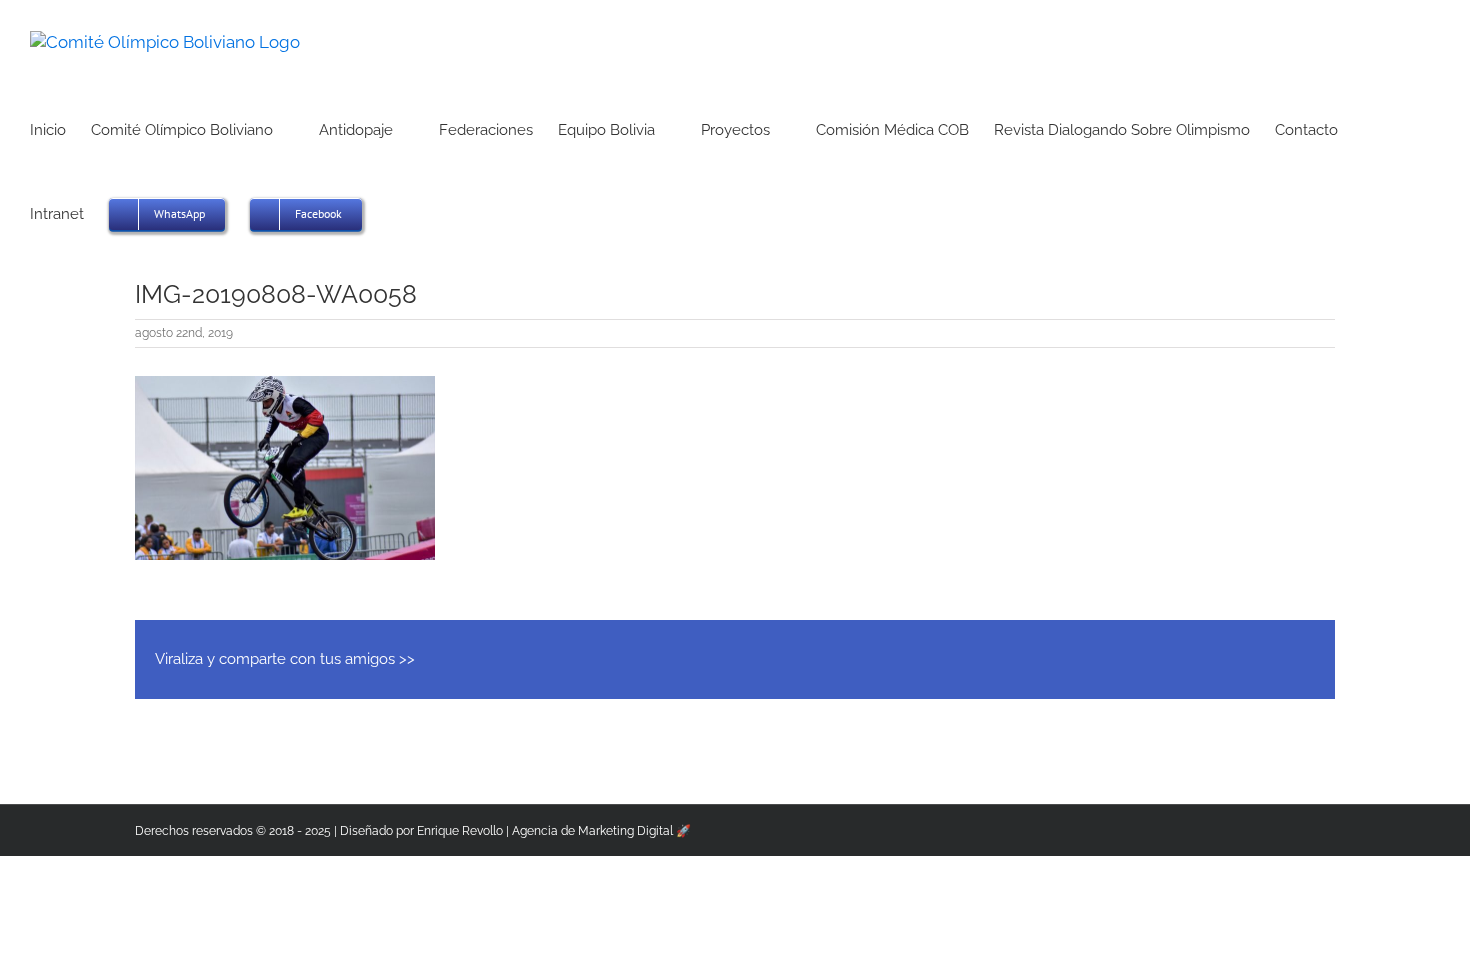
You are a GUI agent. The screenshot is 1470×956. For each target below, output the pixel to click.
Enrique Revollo (460, 831)
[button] (393, 212)
